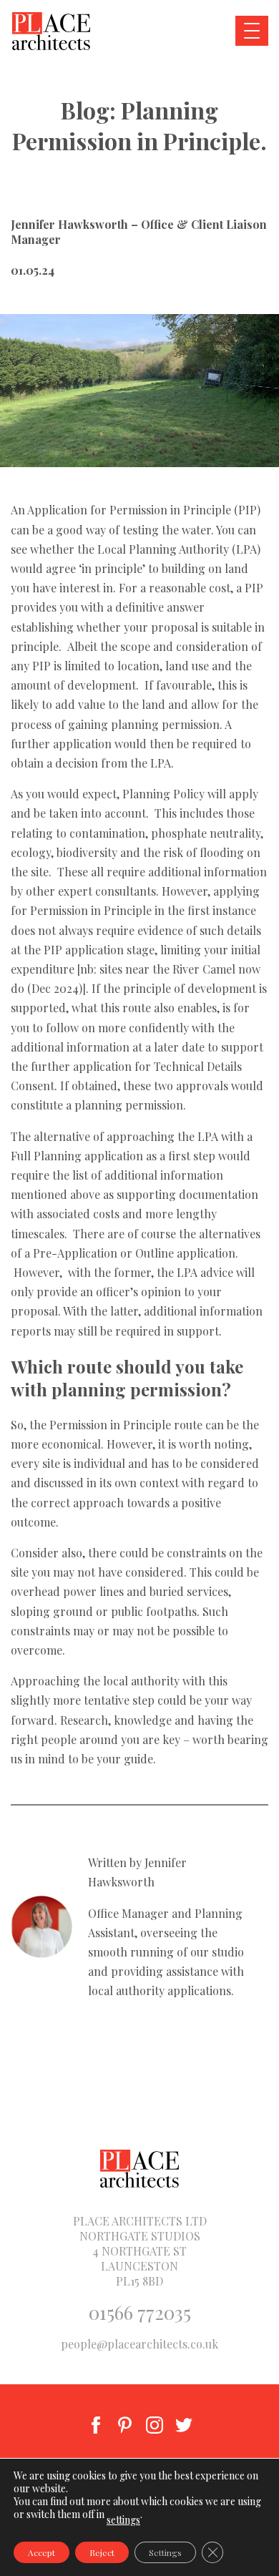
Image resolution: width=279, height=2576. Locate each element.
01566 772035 (140, 2312)
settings (123, 2520)
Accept (41, 2552)
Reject (102, 2552)
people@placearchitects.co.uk (139, 2344)
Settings (165, 2552)
